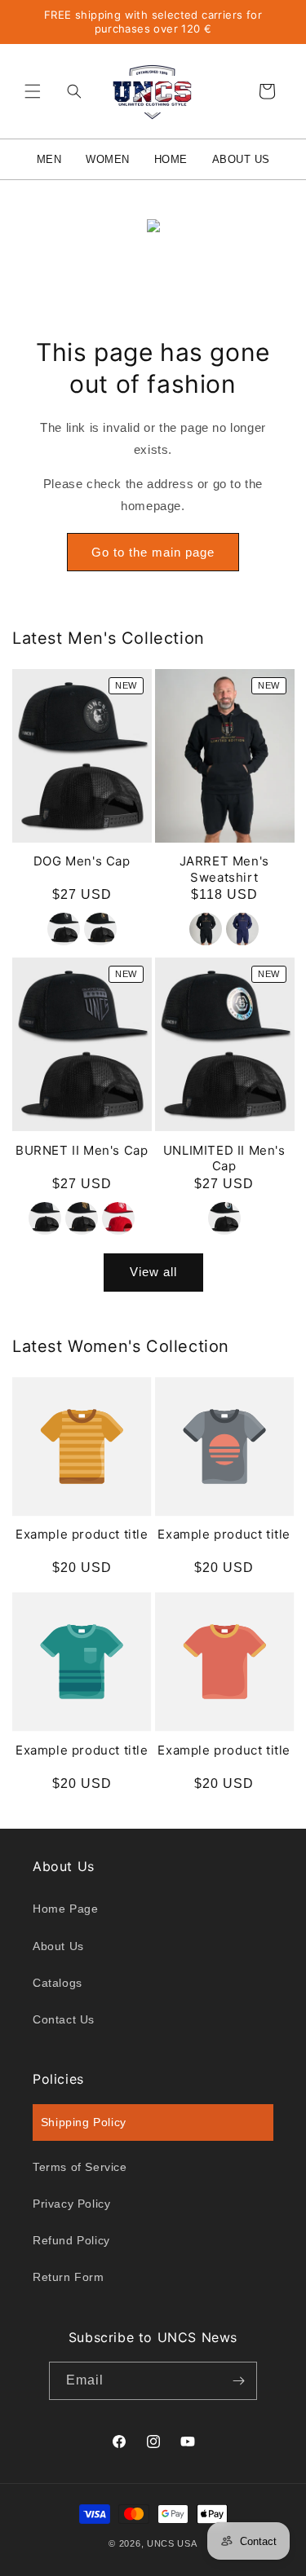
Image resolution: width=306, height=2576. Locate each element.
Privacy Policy (71, 2204)
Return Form (69, 2277)
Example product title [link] (82, 1534)
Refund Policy (71, 2240)
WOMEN (108, 159)
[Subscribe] (238, 2381)
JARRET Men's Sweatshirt (224, 869)
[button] (33, 91)
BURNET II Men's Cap (82, 1150)
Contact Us (64, 2019)
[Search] (70, 91)
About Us (58, 1946)
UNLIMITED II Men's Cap (224, 1158)
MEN (49, 159)
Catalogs (58, 1983)
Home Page (65, 1909)
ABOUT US (241, 159)
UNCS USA (172, 2543)
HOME (171, 159)
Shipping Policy (84, 2122)
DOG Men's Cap (82, 861)
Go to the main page (153, 552)
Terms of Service (80, 2167)
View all (153, 1272)
